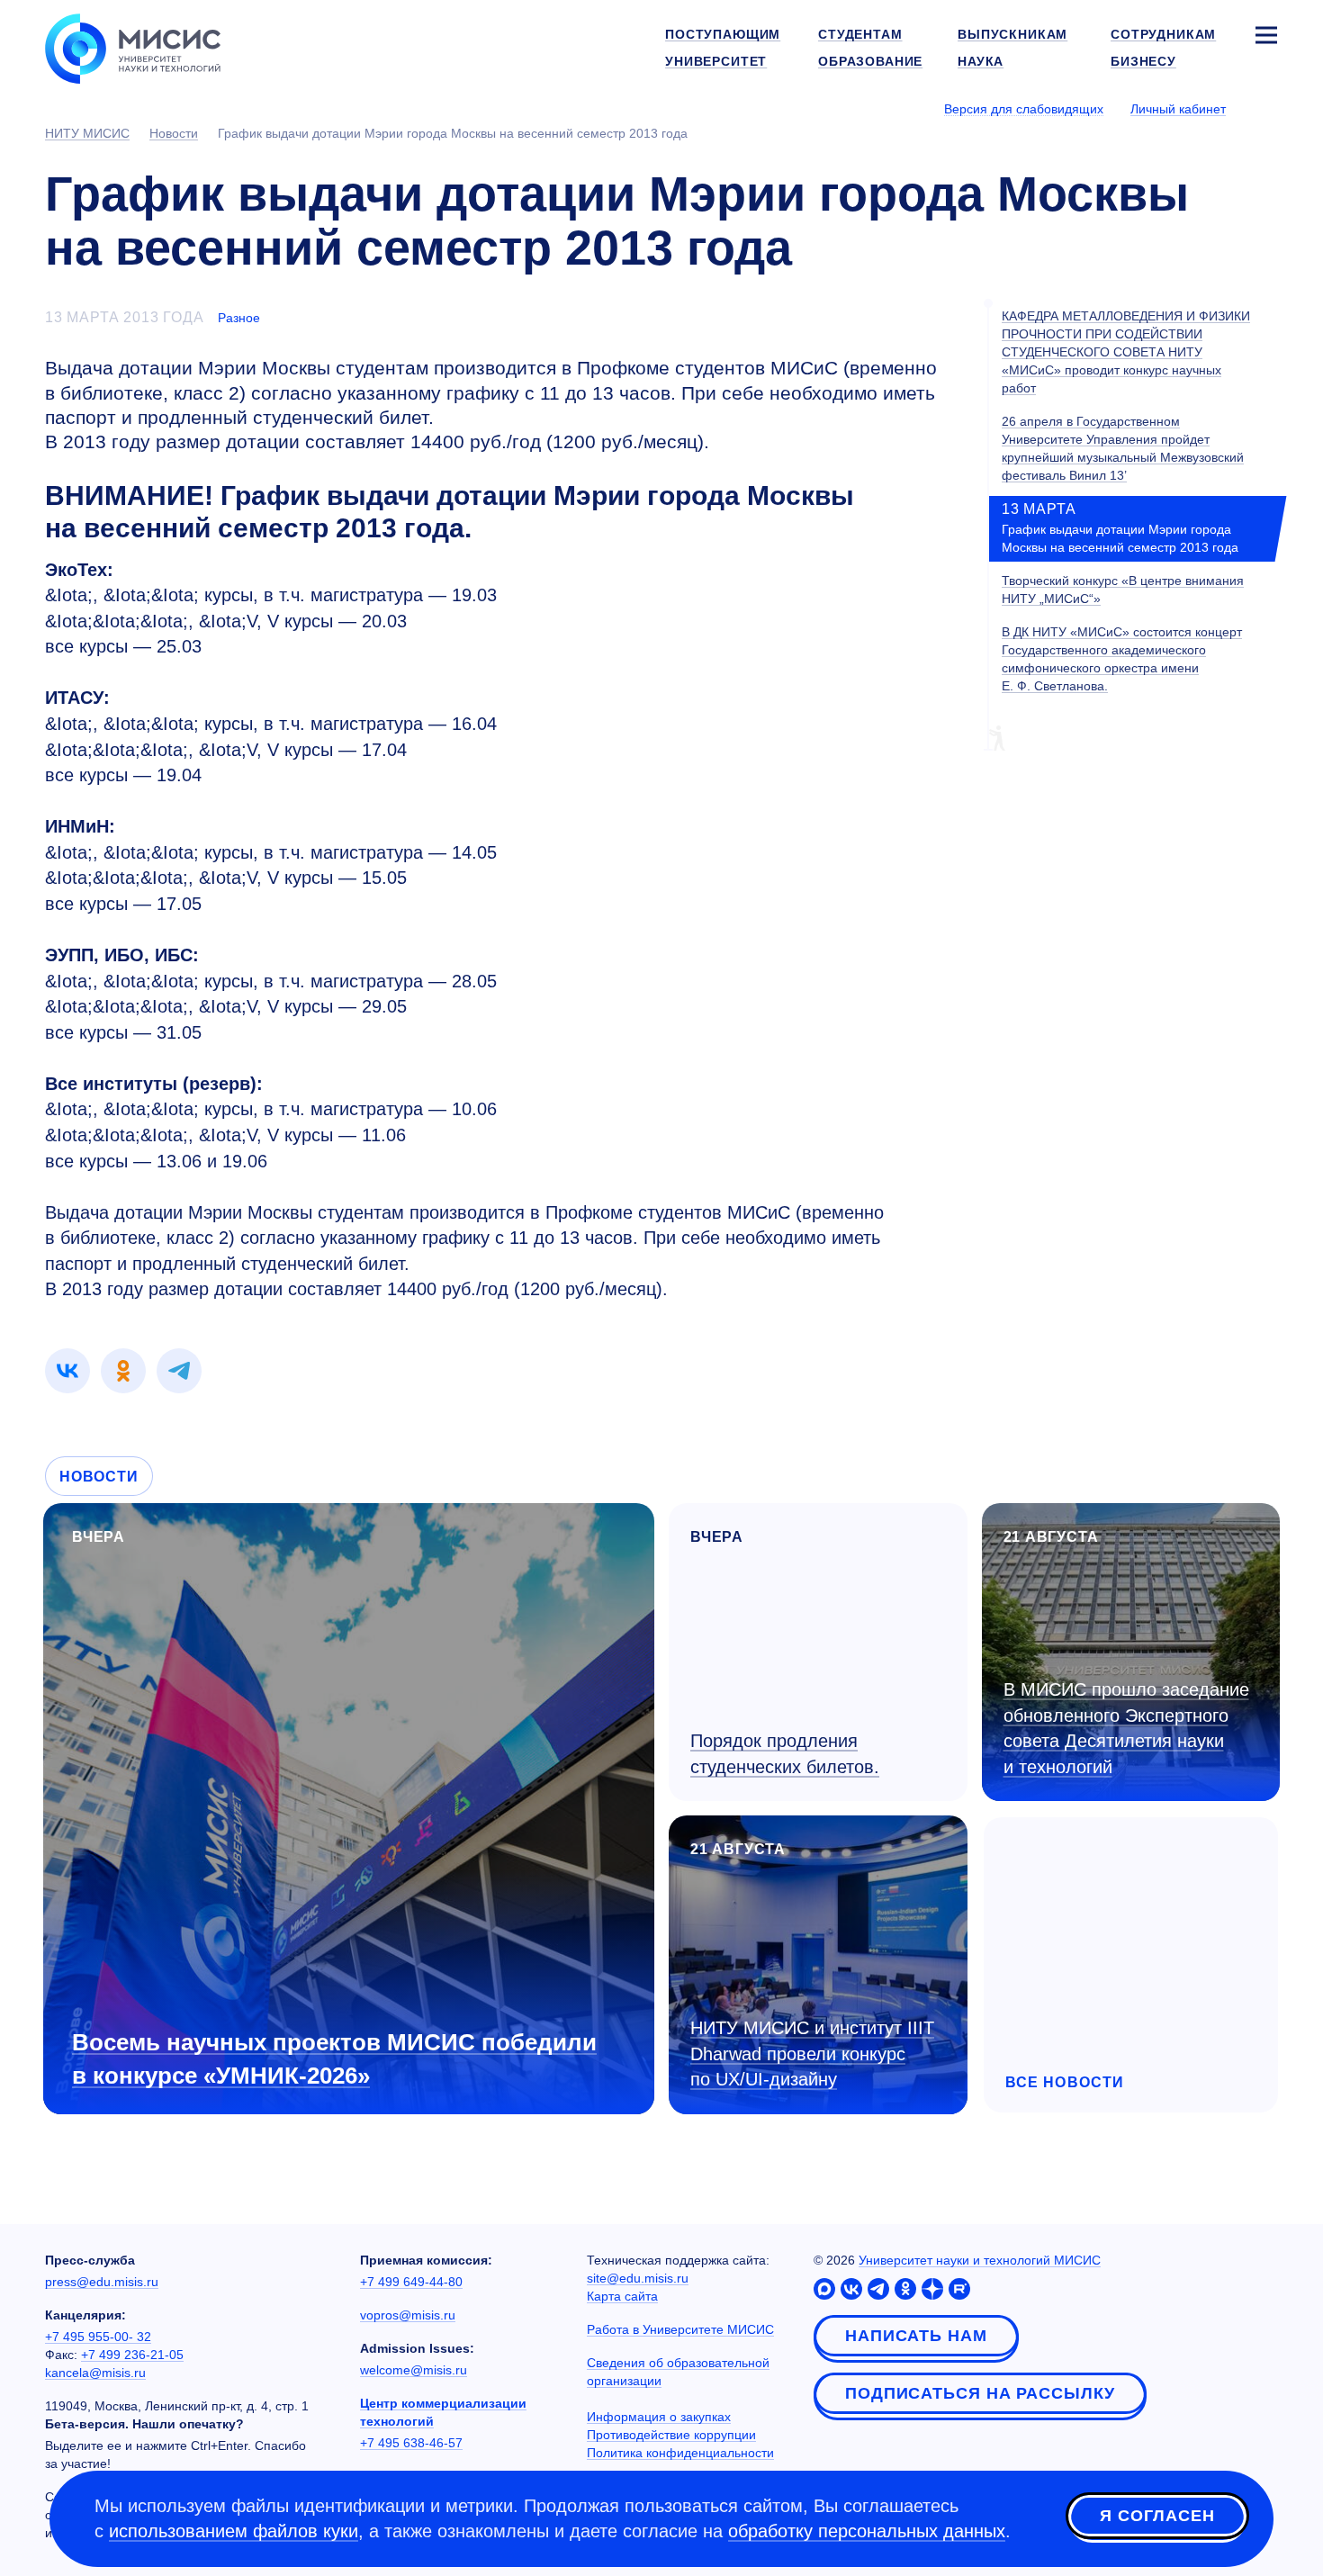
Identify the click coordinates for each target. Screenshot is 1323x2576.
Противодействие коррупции (671, 2435)
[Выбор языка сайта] (1265, 108)
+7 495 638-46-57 (411, 2443)
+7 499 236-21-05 (132, 2355)
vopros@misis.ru (408, 2315)
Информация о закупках (659, 2417)
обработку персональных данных (867, 2531)
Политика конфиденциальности (680, 2453)
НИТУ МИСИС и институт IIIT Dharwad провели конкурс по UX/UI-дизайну (812, 2054)
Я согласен (1157, 2516)
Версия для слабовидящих (1024, 109)
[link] (67, 1371)
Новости (99, 1477)
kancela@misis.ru (95, 2373)
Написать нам (916, 2336)
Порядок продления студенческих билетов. (785, 1754)
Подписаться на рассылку (980, 2393)
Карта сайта (622, 2296)
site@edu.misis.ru (638, 2278)
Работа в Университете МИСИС (680, 2329)
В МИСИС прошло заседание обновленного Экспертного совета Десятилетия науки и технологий (1126, 1728)
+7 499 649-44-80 (411, 2282)
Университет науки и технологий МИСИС (980, 2260)
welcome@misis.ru (414, 2370)
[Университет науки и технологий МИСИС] (133, 47)
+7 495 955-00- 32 (98, 2337)
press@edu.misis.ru (102, 2282)
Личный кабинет (1178, 109)
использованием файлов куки (234, 2531)
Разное (239, 318)
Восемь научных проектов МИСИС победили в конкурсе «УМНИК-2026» (334, 2059)
